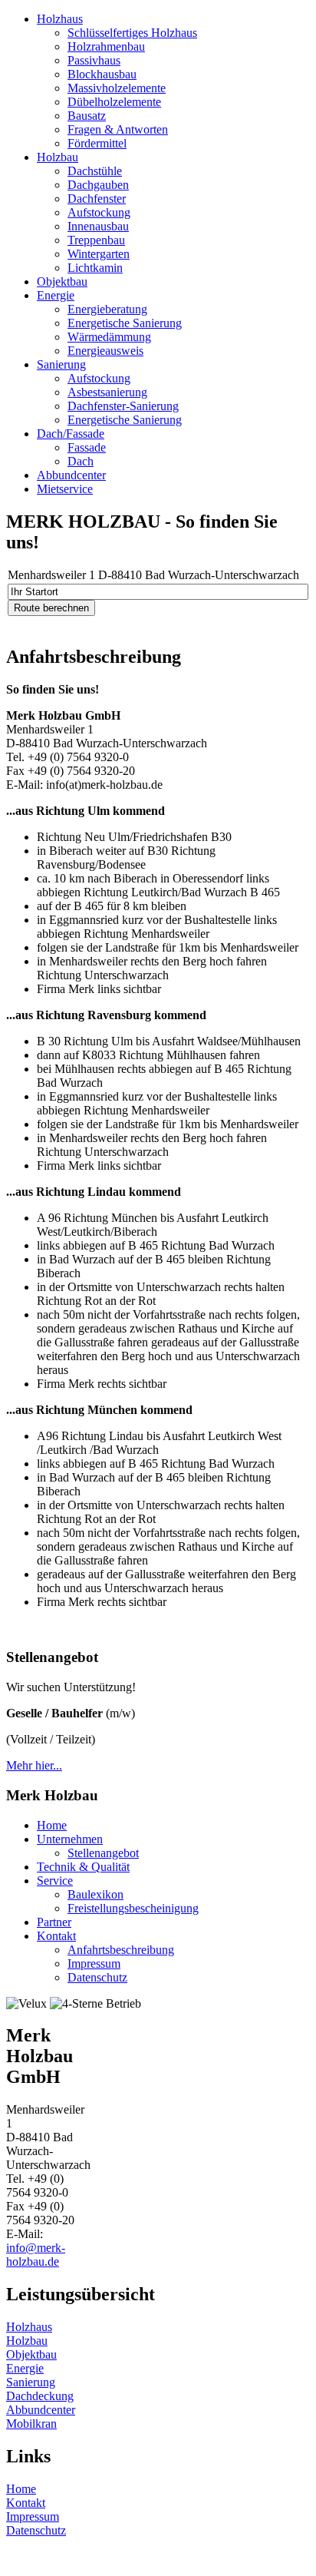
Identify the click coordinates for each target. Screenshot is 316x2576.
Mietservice (65, 489)
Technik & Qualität (83, 1867)
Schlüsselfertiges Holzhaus (132, 33)
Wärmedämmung (109, 337)
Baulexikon (95, 1894)
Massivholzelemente (117, 88)
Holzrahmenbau (106, 46)
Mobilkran (31, 2424)
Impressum (94, 1963)
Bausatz (87, 116)
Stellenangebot (103, 1853)
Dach (81, 461)
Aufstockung (99, 212)
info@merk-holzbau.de (36, 2255)
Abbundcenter (71, 475)
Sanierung (61, 364)
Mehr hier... (34, 1765)
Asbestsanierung (107, 392)
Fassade (87, 447)
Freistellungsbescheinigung (133, 1908)
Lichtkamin (95, 268)
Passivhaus (94, 60)
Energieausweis (105, 351)
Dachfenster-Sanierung (123, 406)
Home (52, 1825)
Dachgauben (98, 185)
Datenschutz (97, 1977)
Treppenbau (96, 240)
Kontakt (56, 1936)
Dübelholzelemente (114, 102)
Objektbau (62, 281)
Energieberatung (107, 309)
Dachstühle (95, 171)
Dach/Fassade (71, 434)
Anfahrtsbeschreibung (121, 1950)
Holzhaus (60, 19)
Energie (56, 295)
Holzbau (58, 157)
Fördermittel (97, 143)
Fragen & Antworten (118, 129)
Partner (54, 1922)
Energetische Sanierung (125, 323)
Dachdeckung (40, 2396)
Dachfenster (97, 199)
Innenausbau (98, 226)
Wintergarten (99, 254)
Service (55, 1881)
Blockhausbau (102, 74)
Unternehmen (70, 1839)
